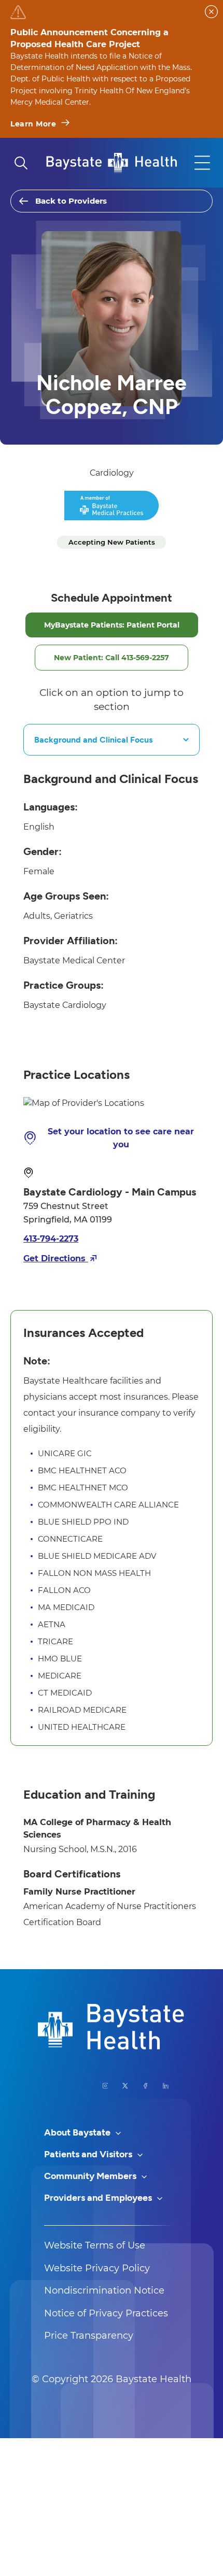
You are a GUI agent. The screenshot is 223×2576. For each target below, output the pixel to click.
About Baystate (78, 2132)
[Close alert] (211, 12)
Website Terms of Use (95, 2245)
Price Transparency (89, 2336)
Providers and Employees (99, 2198)
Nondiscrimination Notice (104, 2290)
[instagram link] (106, 2086)
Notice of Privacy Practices (106, 2313)
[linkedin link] (166, 2086)
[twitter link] (125, 2086)
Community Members (91, 2176)
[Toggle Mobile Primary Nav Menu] (202, 163)
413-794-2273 (51, 1239)
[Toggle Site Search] (21, 163)
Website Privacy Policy (97, 2268)
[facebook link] (145, 2086)
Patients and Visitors (89, 2154)
